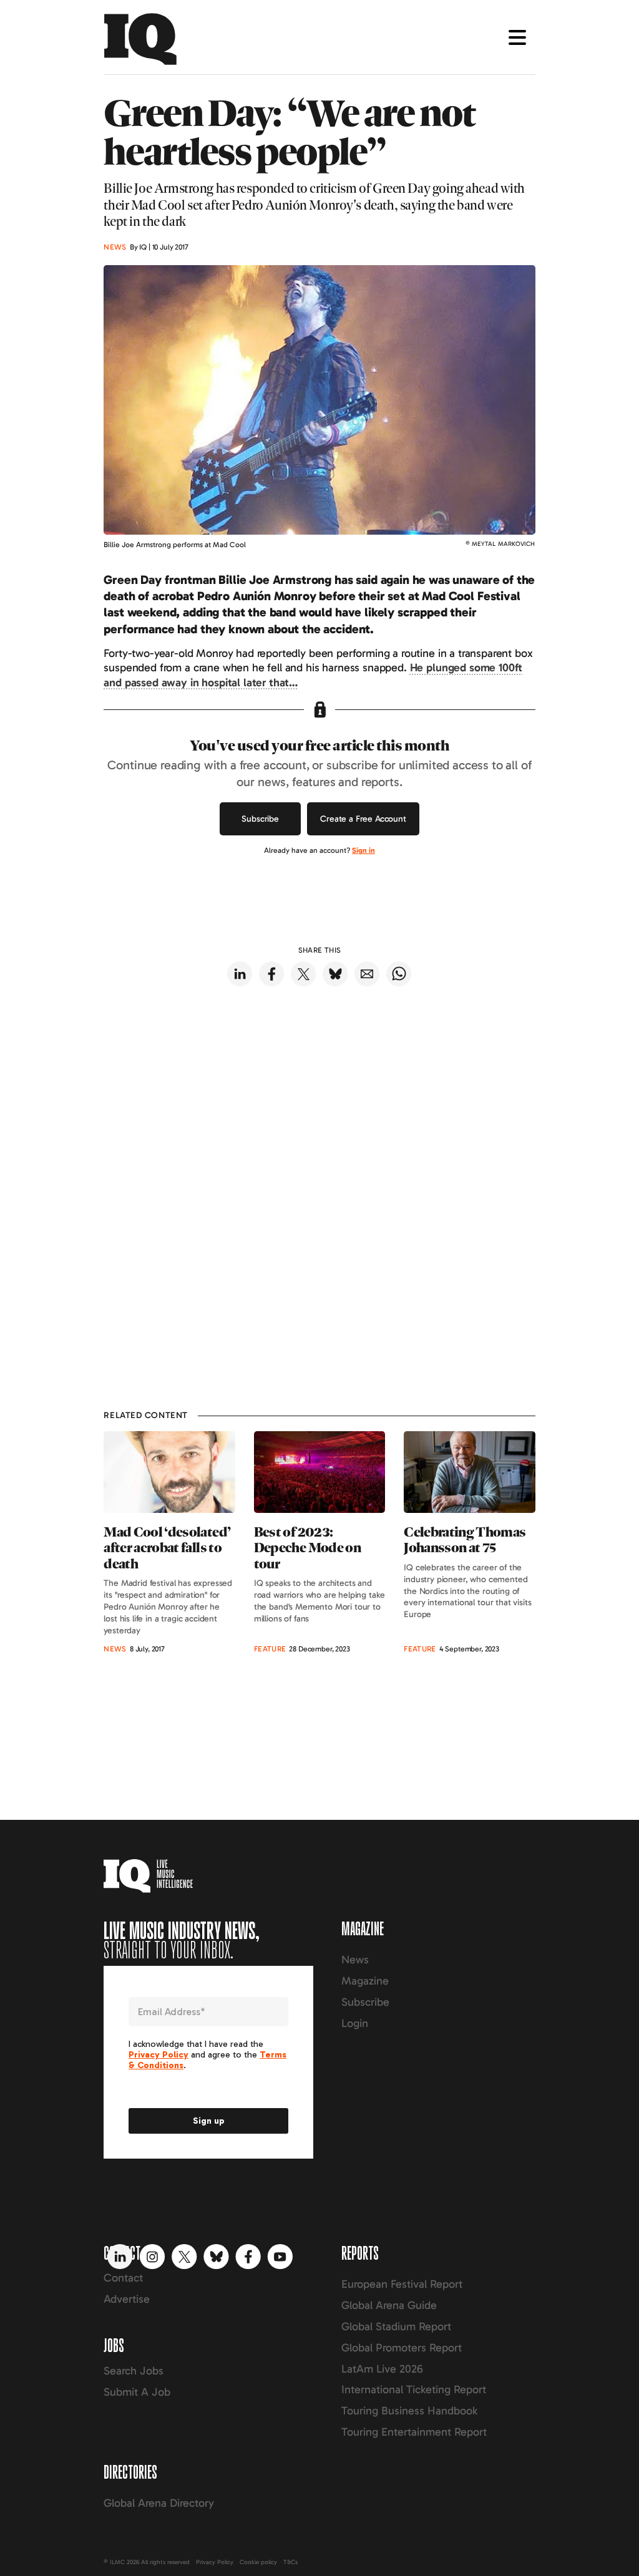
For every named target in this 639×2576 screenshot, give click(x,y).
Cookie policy (258, 2562)
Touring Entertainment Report (414, 2432)
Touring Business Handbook (409, 2411)
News (355, 1960)
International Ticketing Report (414, 2389)
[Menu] (517, 37)
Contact (123, 2278)
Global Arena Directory (159, 2503)
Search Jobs (134, 2371)
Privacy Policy (215, 2562)
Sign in (363, 850)
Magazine (365, 1981)
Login (355, 2023)
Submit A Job (137, 2392)
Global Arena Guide (389, 2305)
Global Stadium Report (396, 2326)
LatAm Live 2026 (382, 2369)
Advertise (127, 2299)
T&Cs (290, 2562)
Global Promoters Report (402, 2348)
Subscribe (260, 819)
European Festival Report (402, 2284)
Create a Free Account (363, 819)
